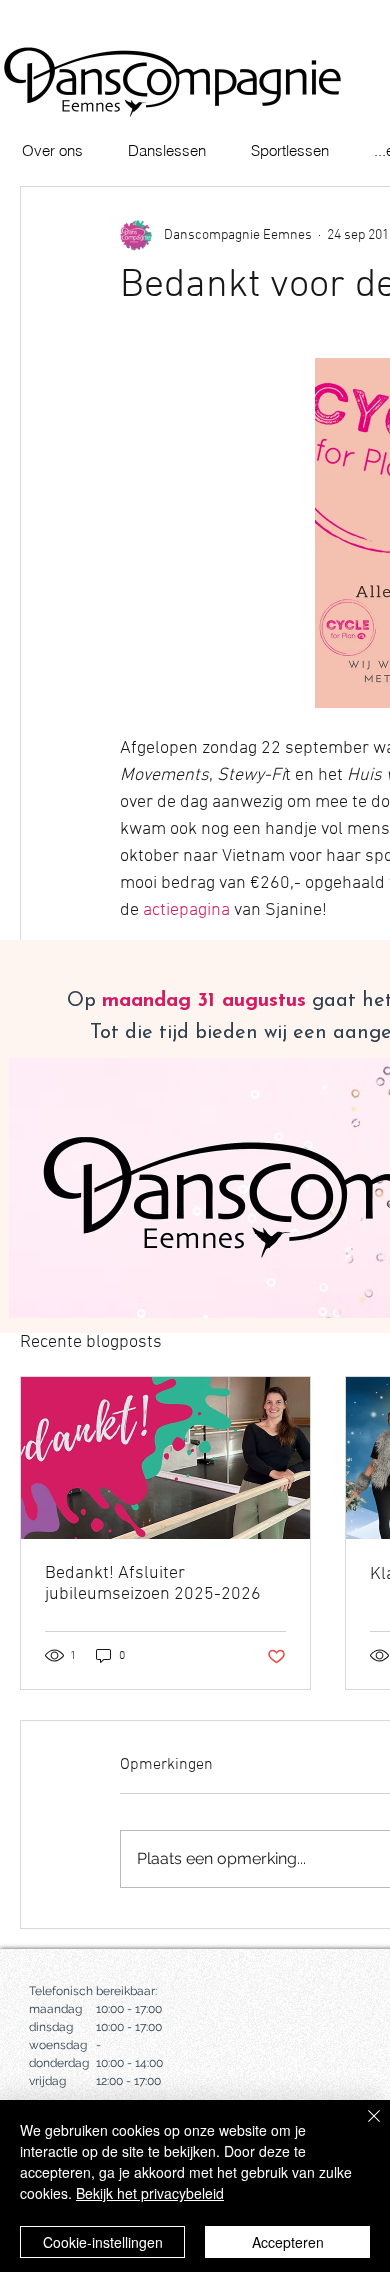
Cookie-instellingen (103, 2242)
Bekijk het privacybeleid (150, 2193)
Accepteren (288, 2242)
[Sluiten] (362, 2128)
